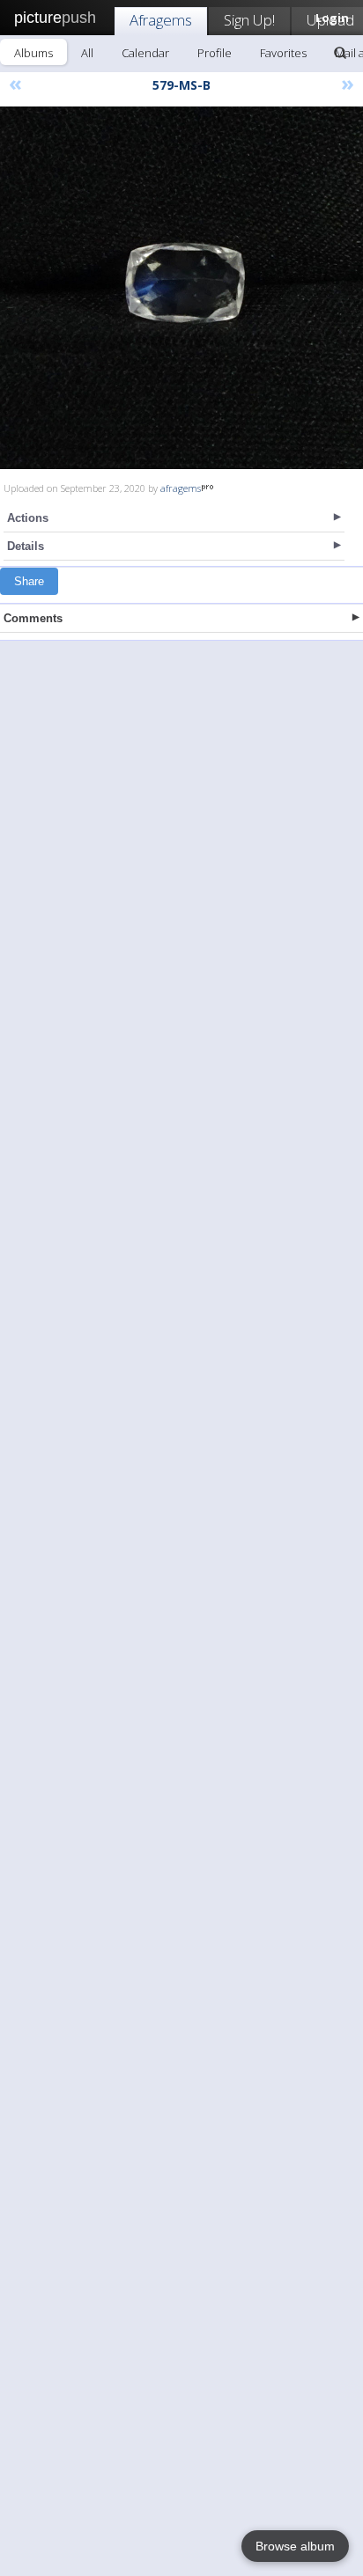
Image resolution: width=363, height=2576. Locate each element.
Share (29, 581)
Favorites (283, 53)
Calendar (145, 53)
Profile (215, 53)
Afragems (161, 20)
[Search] (340, 53)
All (87, 53)
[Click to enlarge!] (181, 288)
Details (26, 546)
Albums (33, 53)
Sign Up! (249, 20)
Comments (33, 618)
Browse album (295, 2546)
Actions (28, 518)
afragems (181, 488)
